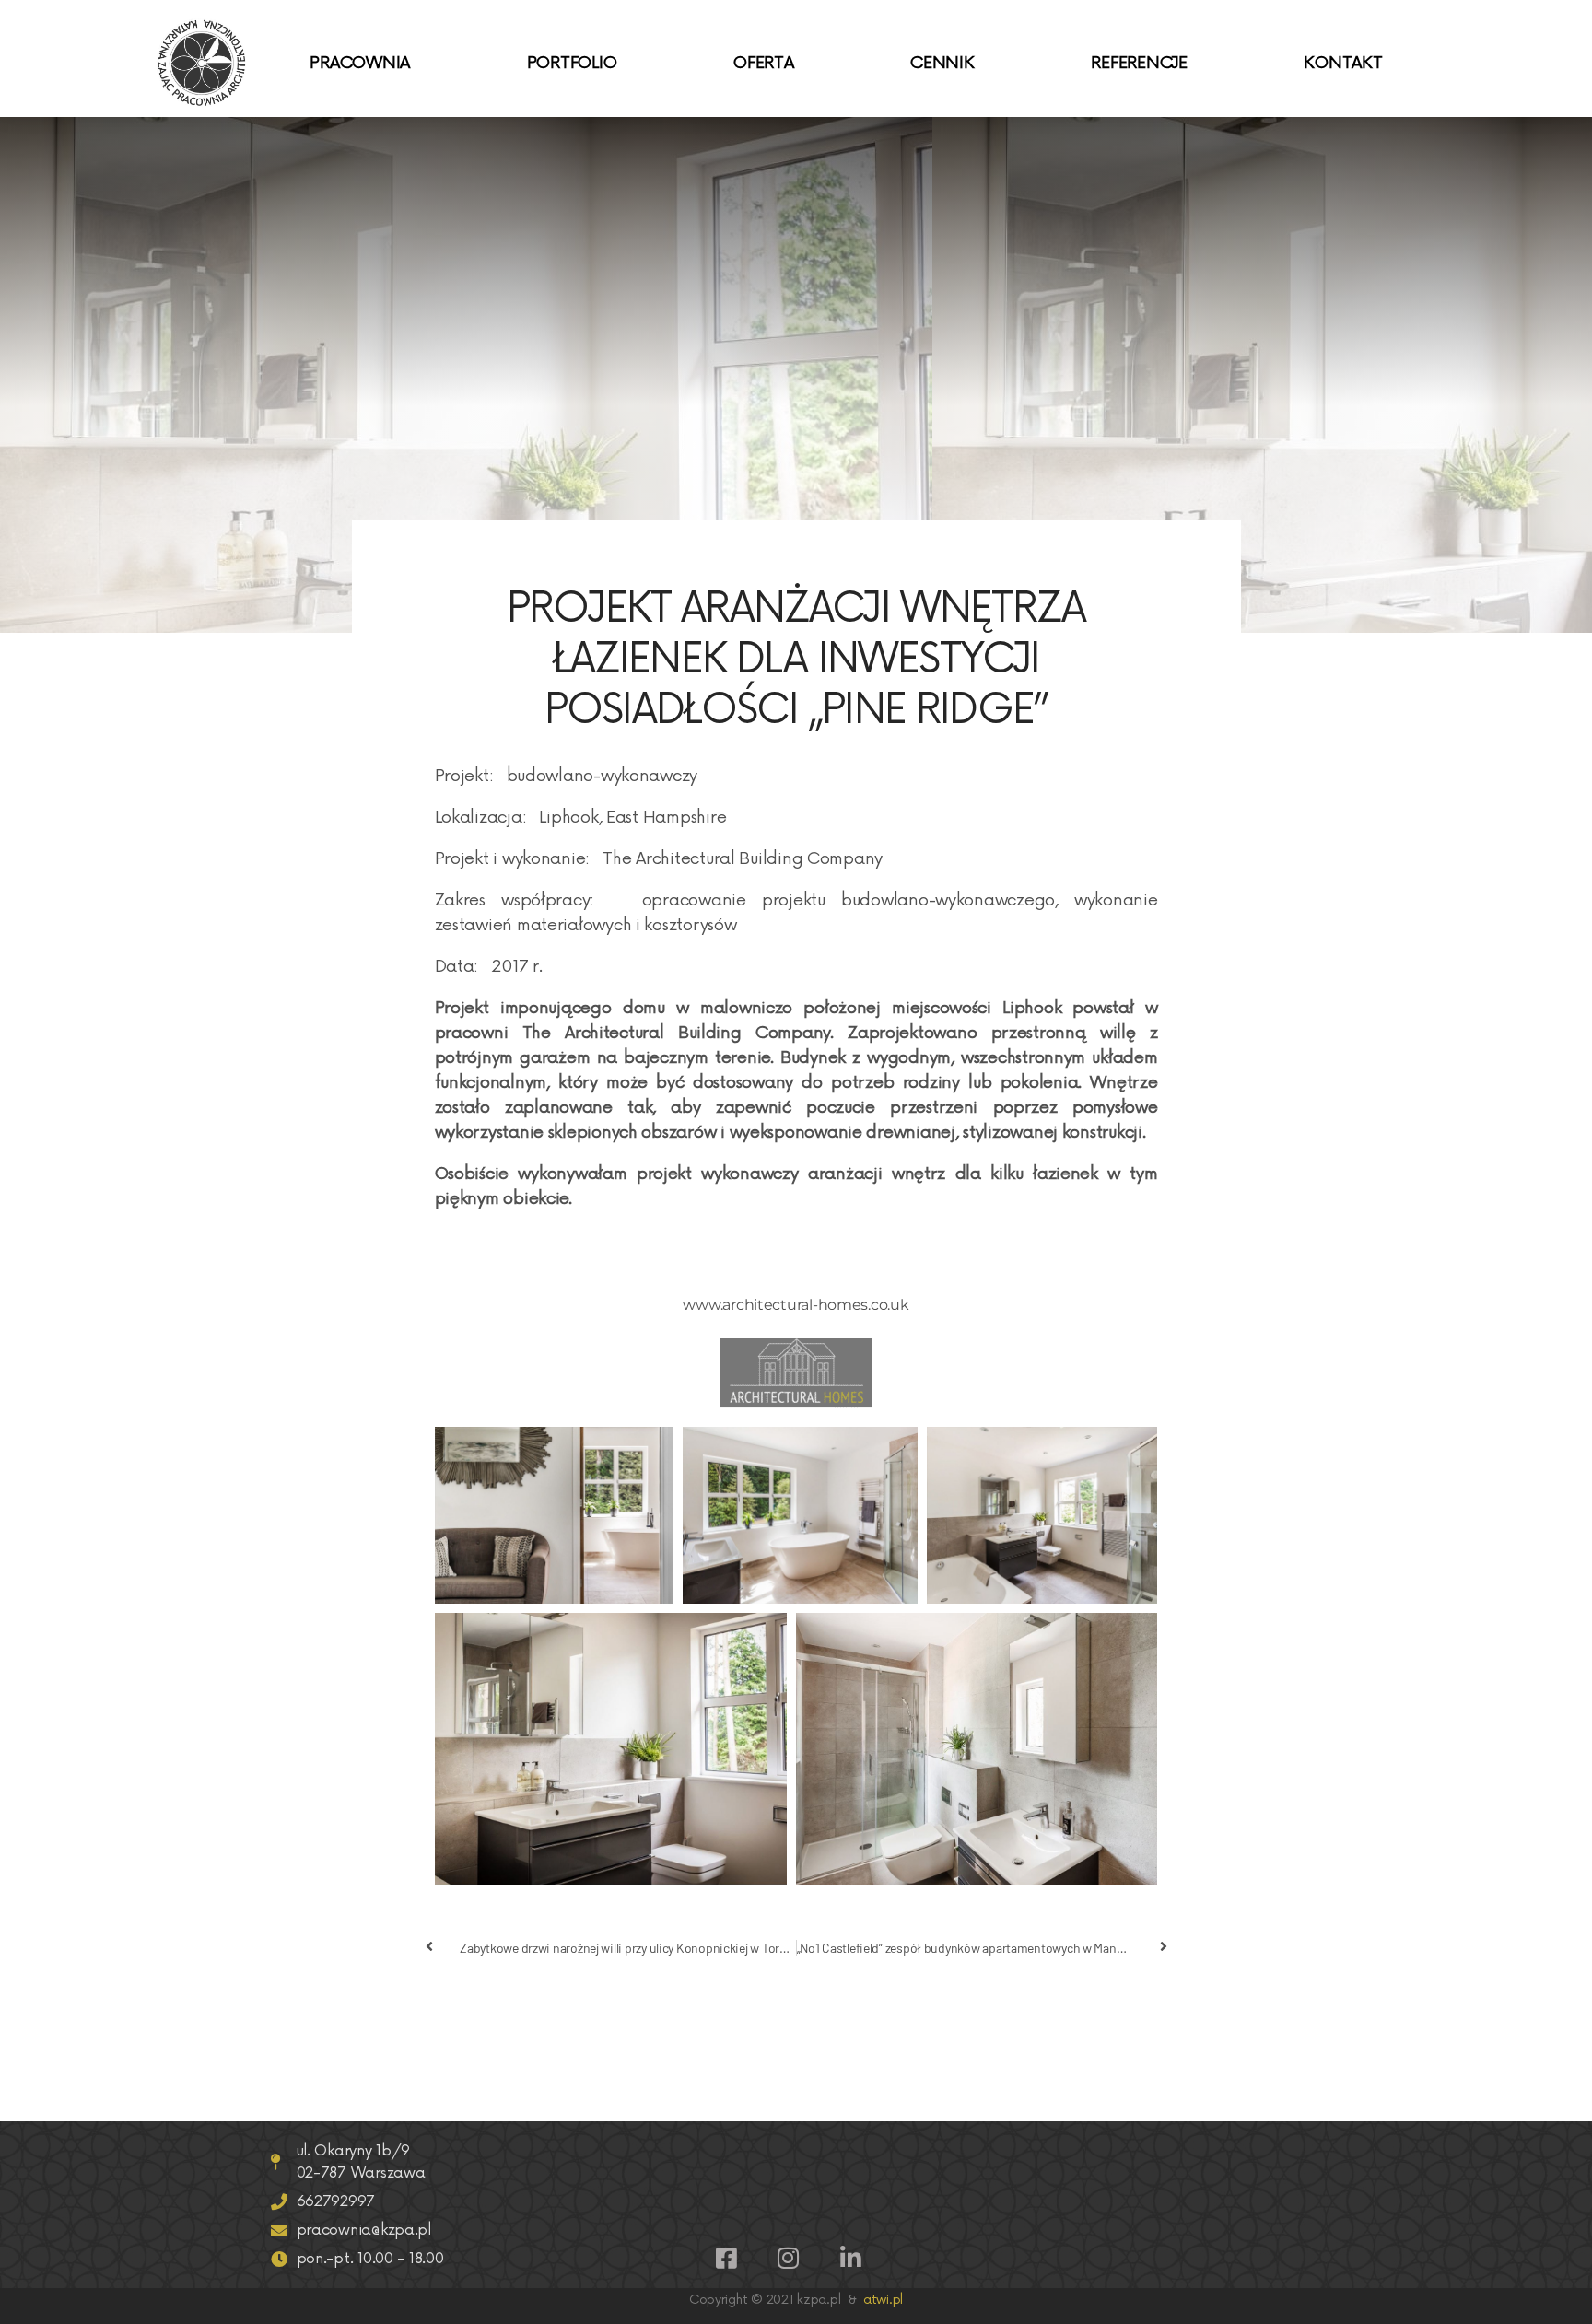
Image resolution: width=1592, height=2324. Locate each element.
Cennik (942, 63)
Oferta (763, 63)
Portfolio (572, 63)
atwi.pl (883, 2300)
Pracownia (360, 63)
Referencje (1139, 63)
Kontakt (1343, 63)
